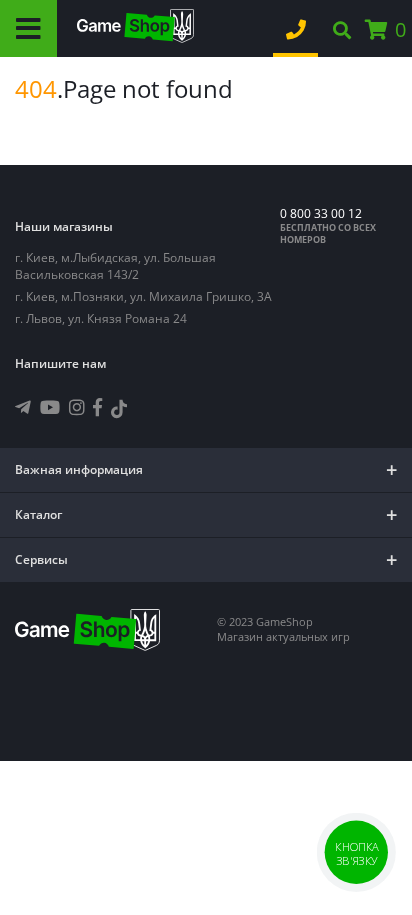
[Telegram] (23, 407)
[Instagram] (77, 407)
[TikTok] (119, 411)
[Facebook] (97, 407)
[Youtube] (50, 407)
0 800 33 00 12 (321, 213)
